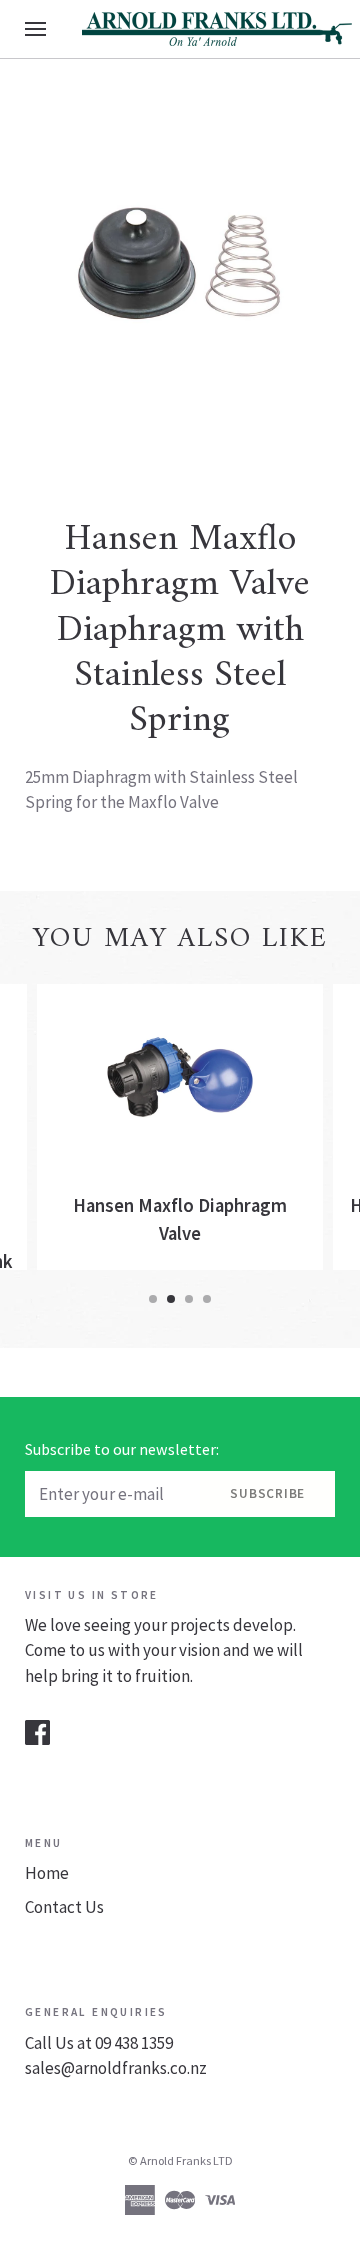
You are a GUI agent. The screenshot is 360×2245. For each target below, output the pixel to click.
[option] (180, 263)
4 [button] (207, 1299)
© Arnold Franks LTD (180, 2160)
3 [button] (189, 1299)
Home (47, 1873)
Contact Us (64, 1907)
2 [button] (171, 1299)
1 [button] (153, 1299)
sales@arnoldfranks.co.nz (116, 2068)
